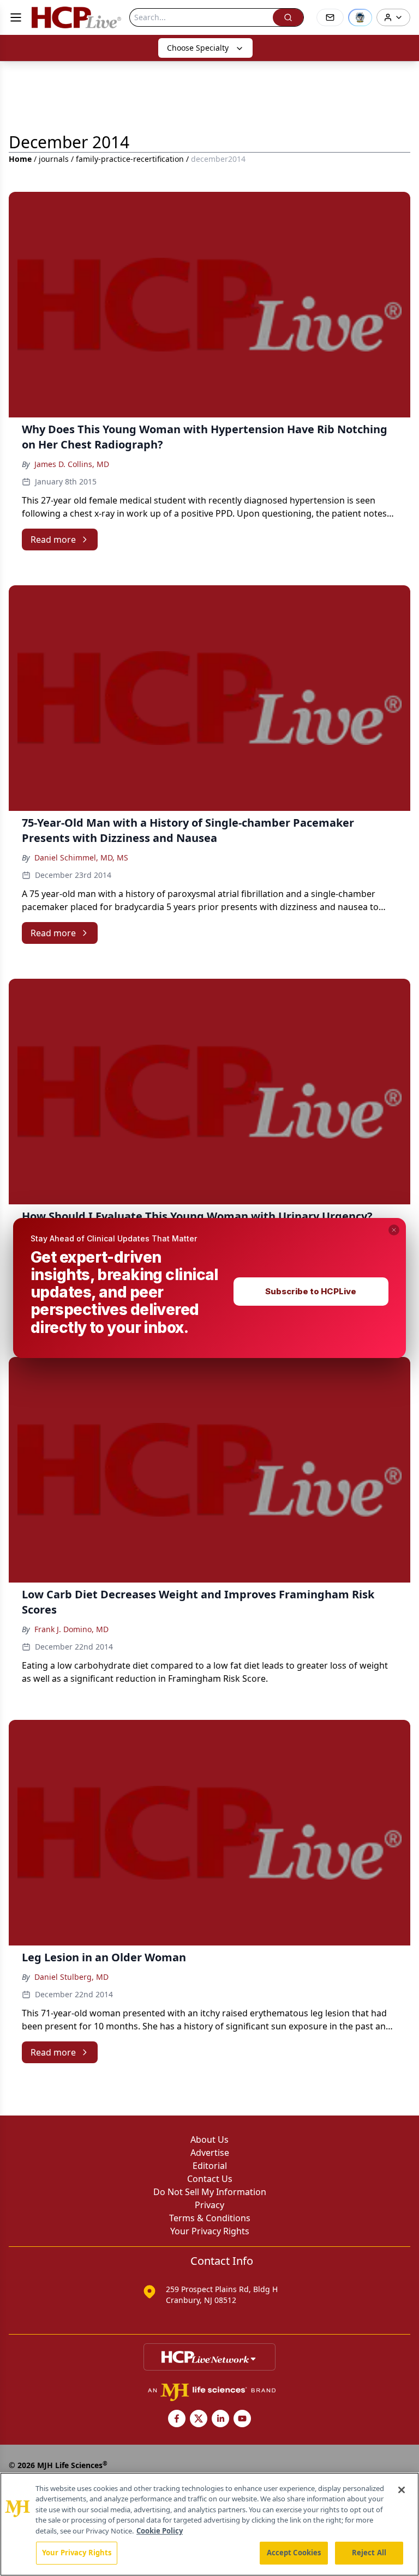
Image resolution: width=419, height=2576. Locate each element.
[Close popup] (394, 1230)
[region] (209, 2524)
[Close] (402, 2490)
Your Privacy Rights (77, 2553)
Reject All (369, 2553)
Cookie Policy (160, 2531)
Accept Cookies (294, 2553)
